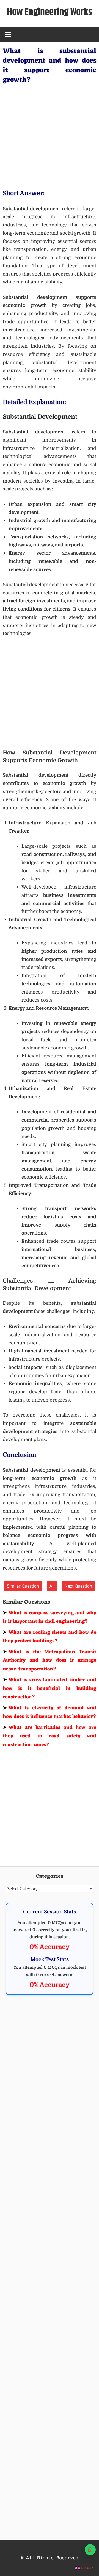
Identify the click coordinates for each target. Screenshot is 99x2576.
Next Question (78, 1586)
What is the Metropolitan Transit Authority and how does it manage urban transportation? (50, 1660)
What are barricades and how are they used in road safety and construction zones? (50, 1736)
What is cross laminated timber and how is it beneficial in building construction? (50, 1688)
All (52, 1586)
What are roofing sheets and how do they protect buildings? (50, 1637)
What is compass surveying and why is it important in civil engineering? (50, 1617)
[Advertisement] (50, 135)
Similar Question (23, 1586)
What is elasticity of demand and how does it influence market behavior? (50, 1712)
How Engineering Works (50, 12)
